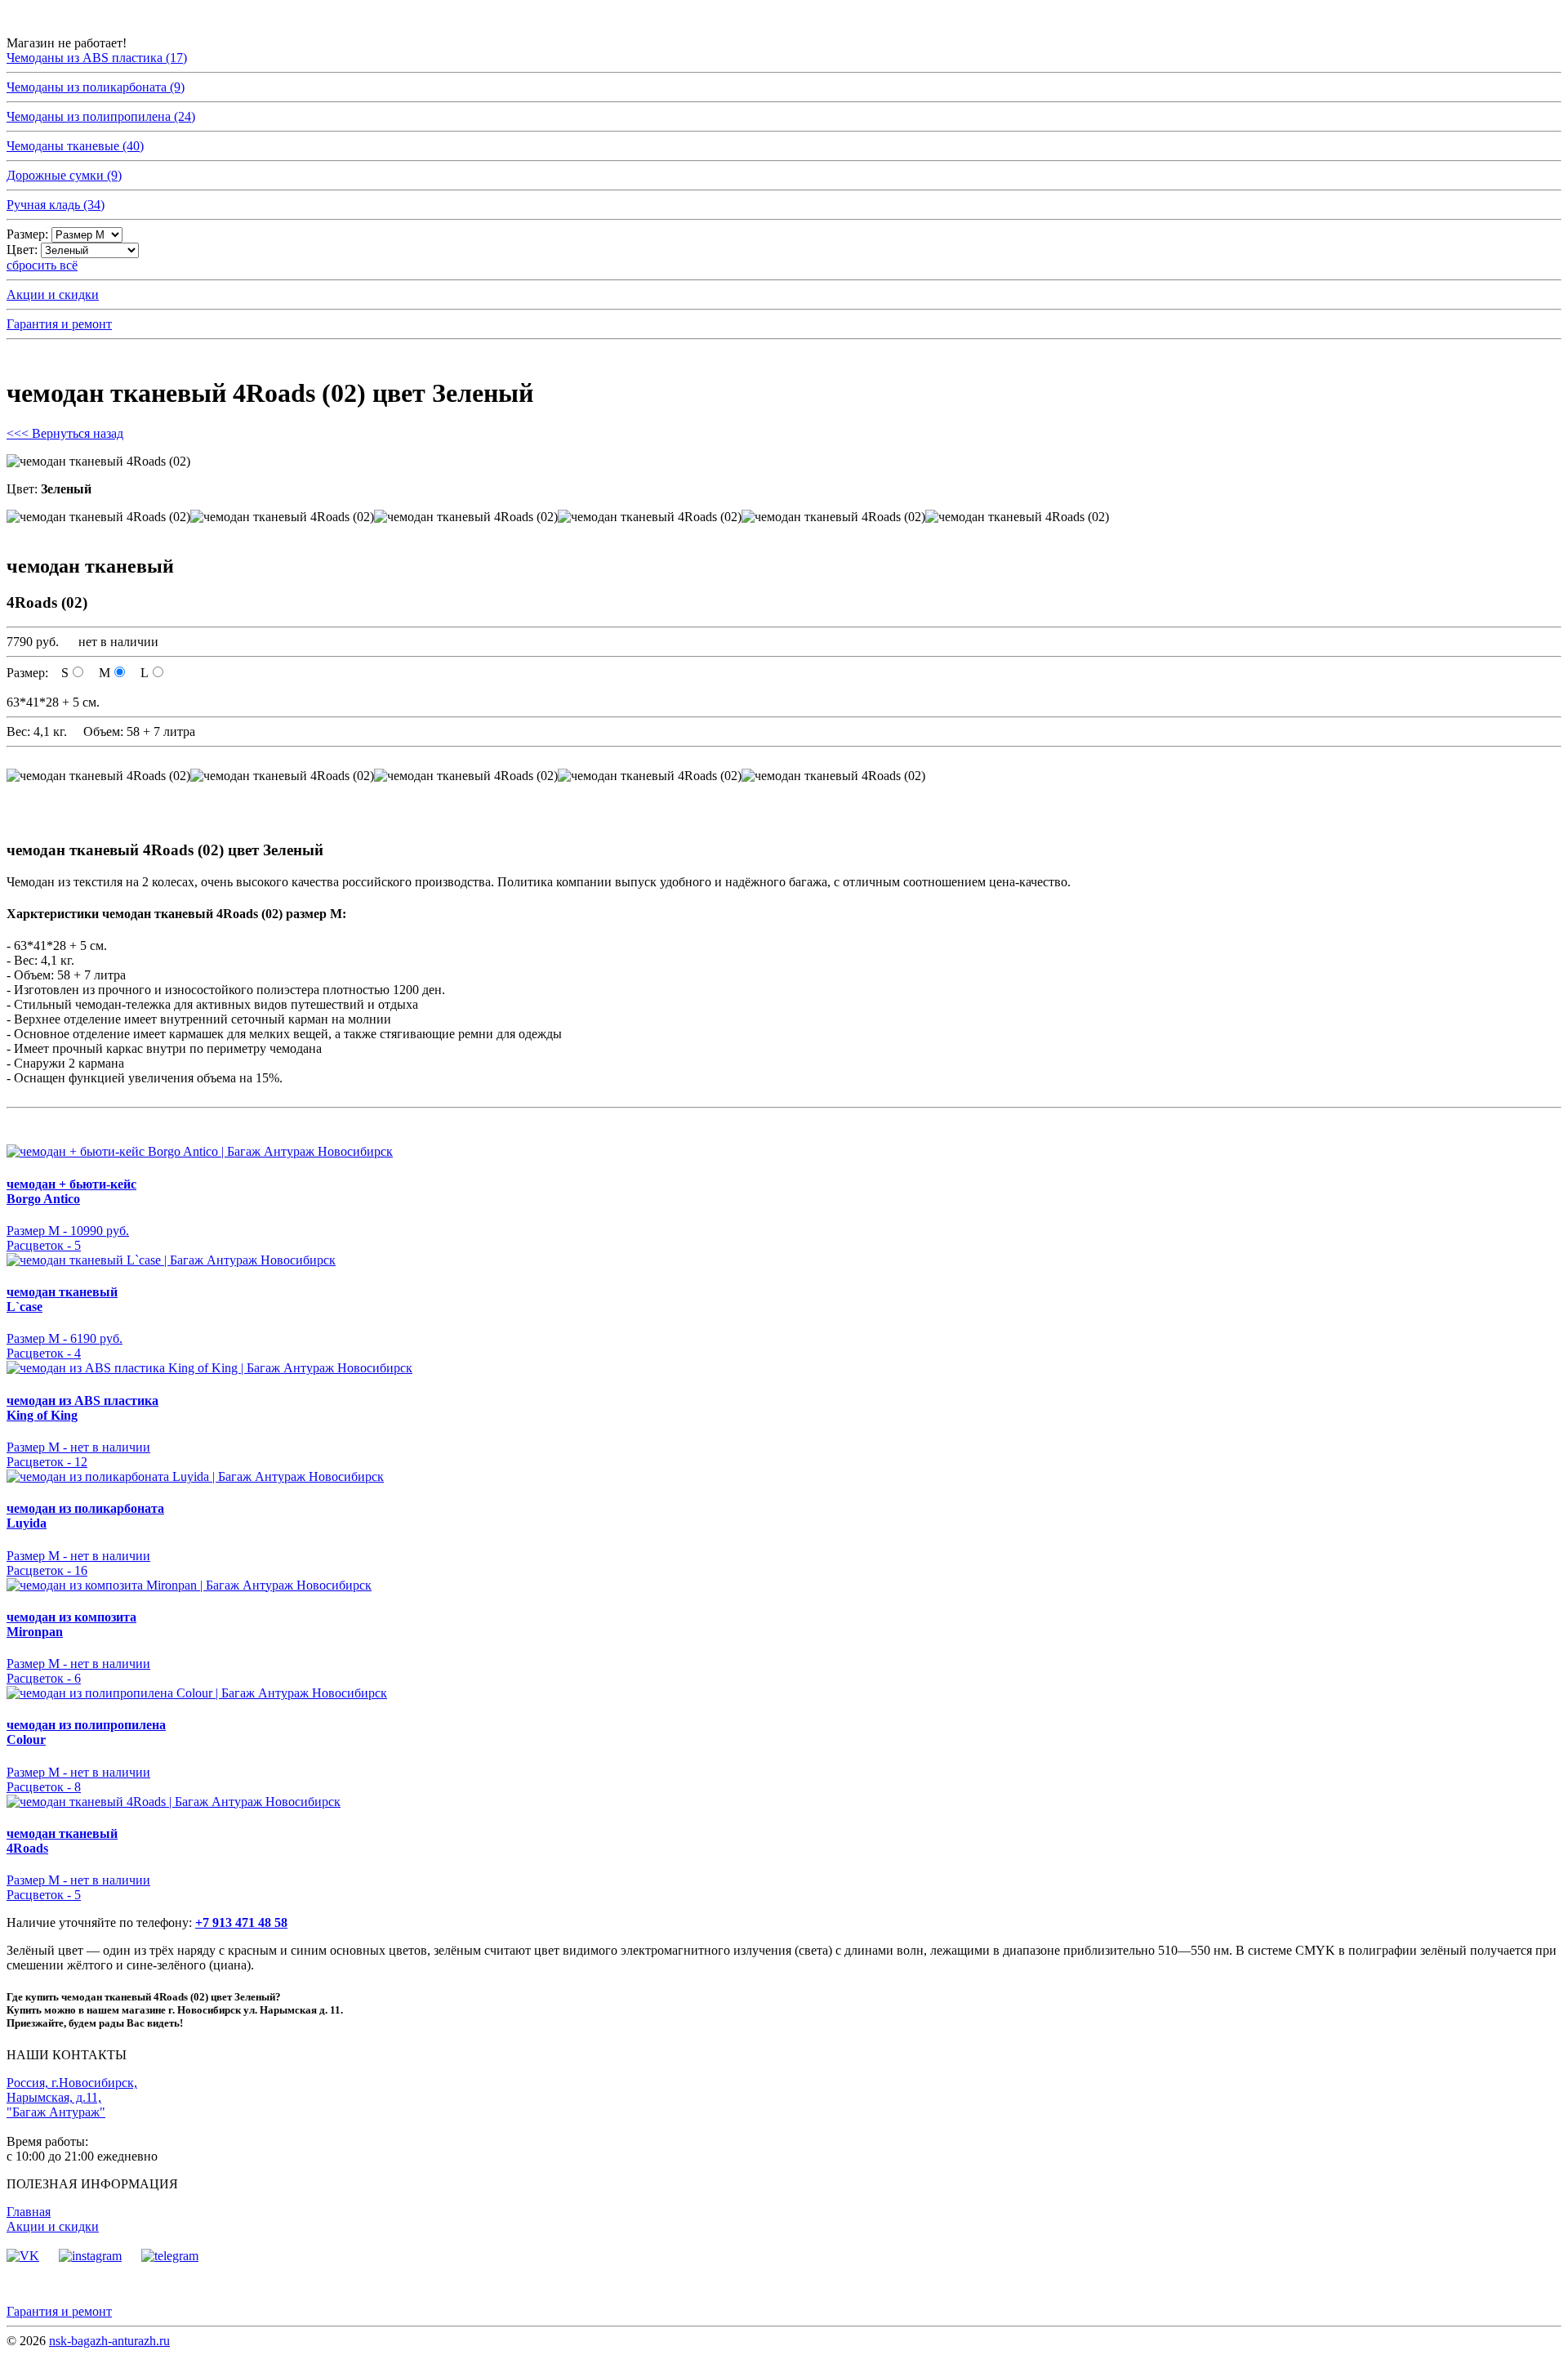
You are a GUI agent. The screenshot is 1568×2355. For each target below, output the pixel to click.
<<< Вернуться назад (65, 433)
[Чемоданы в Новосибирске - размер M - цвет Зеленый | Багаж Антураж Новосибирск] (98, 517)
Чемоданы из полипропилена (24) (101, 116)
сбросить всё (42, 265)
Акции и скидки (53, 294)
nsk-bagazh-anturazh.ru (109, 2341)
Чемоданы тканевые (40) (75, 146)
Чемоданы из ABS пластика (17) (97, 58)
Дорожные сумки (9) (64, 175)
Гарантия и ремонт (59, 324)
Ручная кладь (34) (56, 205)
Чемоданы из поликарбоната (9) (96, 87)
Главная (29, 2212)
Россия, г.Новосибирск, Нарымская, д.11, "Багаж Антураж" (72, 2097)
